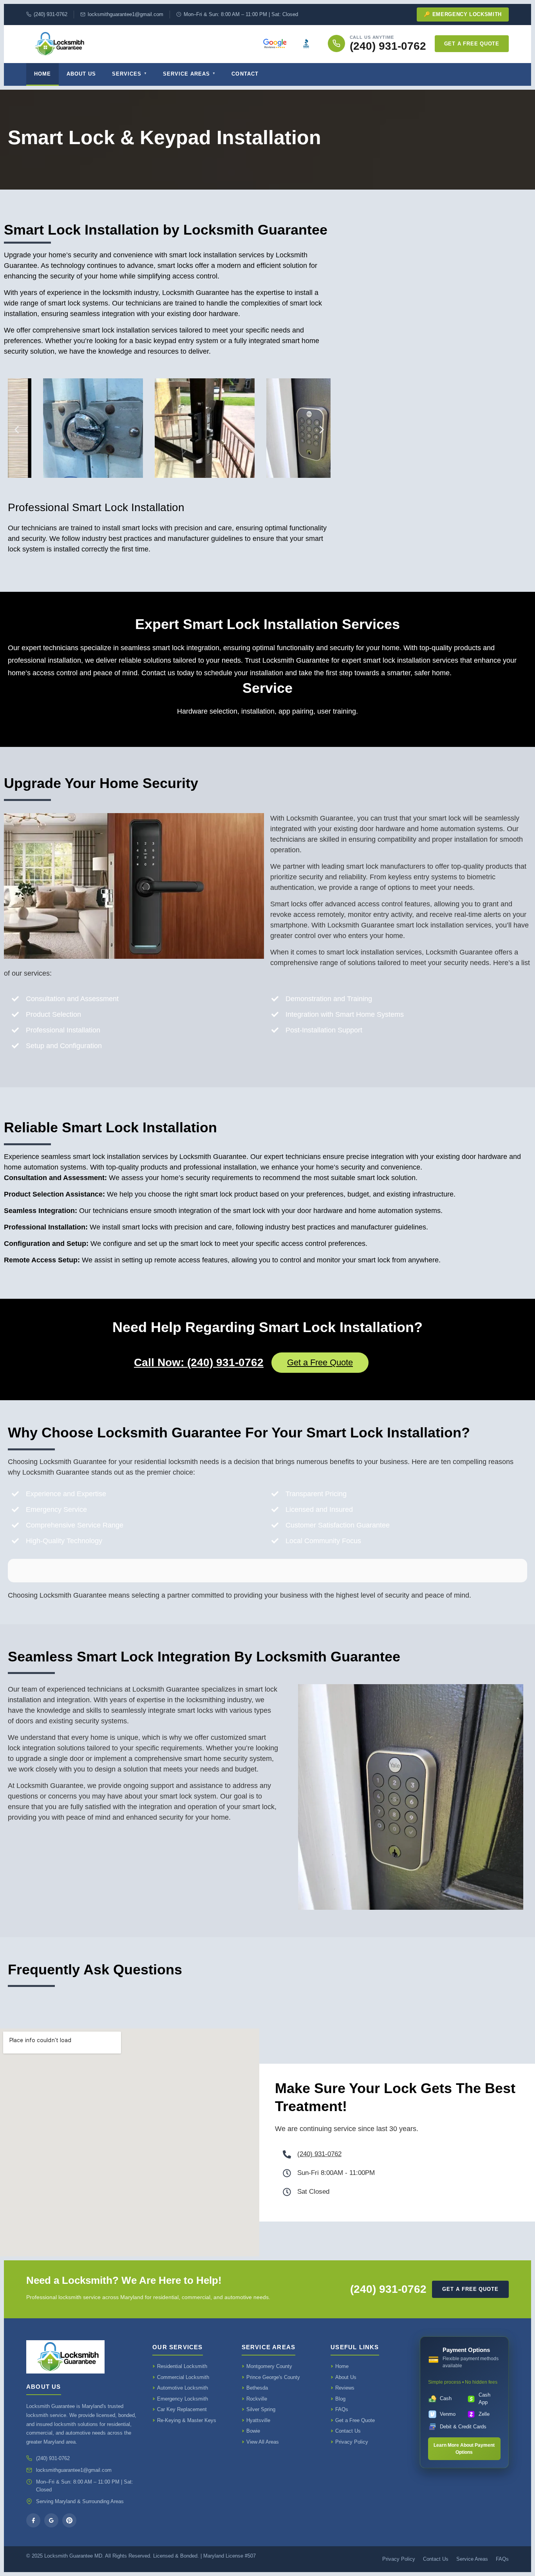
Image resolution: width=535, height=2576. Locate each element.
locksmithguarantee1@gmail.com (126, 14)
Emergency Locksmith (183, 2399)
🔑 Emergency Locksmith (463, 14)
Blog (340, 2399)
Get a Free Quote (472, 44)
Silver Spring (261, 2409)
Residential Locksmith (182, 2366)
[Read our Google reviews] (275, 43)
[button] (17, 430)
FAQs (342, 2409)
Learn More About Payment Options (464, 2449)
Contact (245, 74)
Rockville (257, 2399)
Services (127, 74)
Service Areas (187, 74)
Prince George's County (273, 2377)
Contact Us (348, 2431)
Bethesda (257, 2388)
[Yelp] (69, 2520)
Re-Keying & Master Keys (187, 2420)
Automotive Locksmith (183, 2388)
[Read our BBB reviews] (306, 43)
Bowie (253, 2431)
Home (42, 74)
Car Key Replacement (182, 2409)
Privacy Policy (352, 2442)
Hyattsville (258, 2420)
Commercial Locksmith (183, 2377)
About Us (81, 74)
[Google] (51, 2520)
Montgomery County (269, 2366)
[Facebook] (33, 2520)
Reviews (345, 2388)
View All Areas (263, 2442)
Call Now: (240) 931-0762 (199, 1362)
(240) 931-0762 (51, 14)
